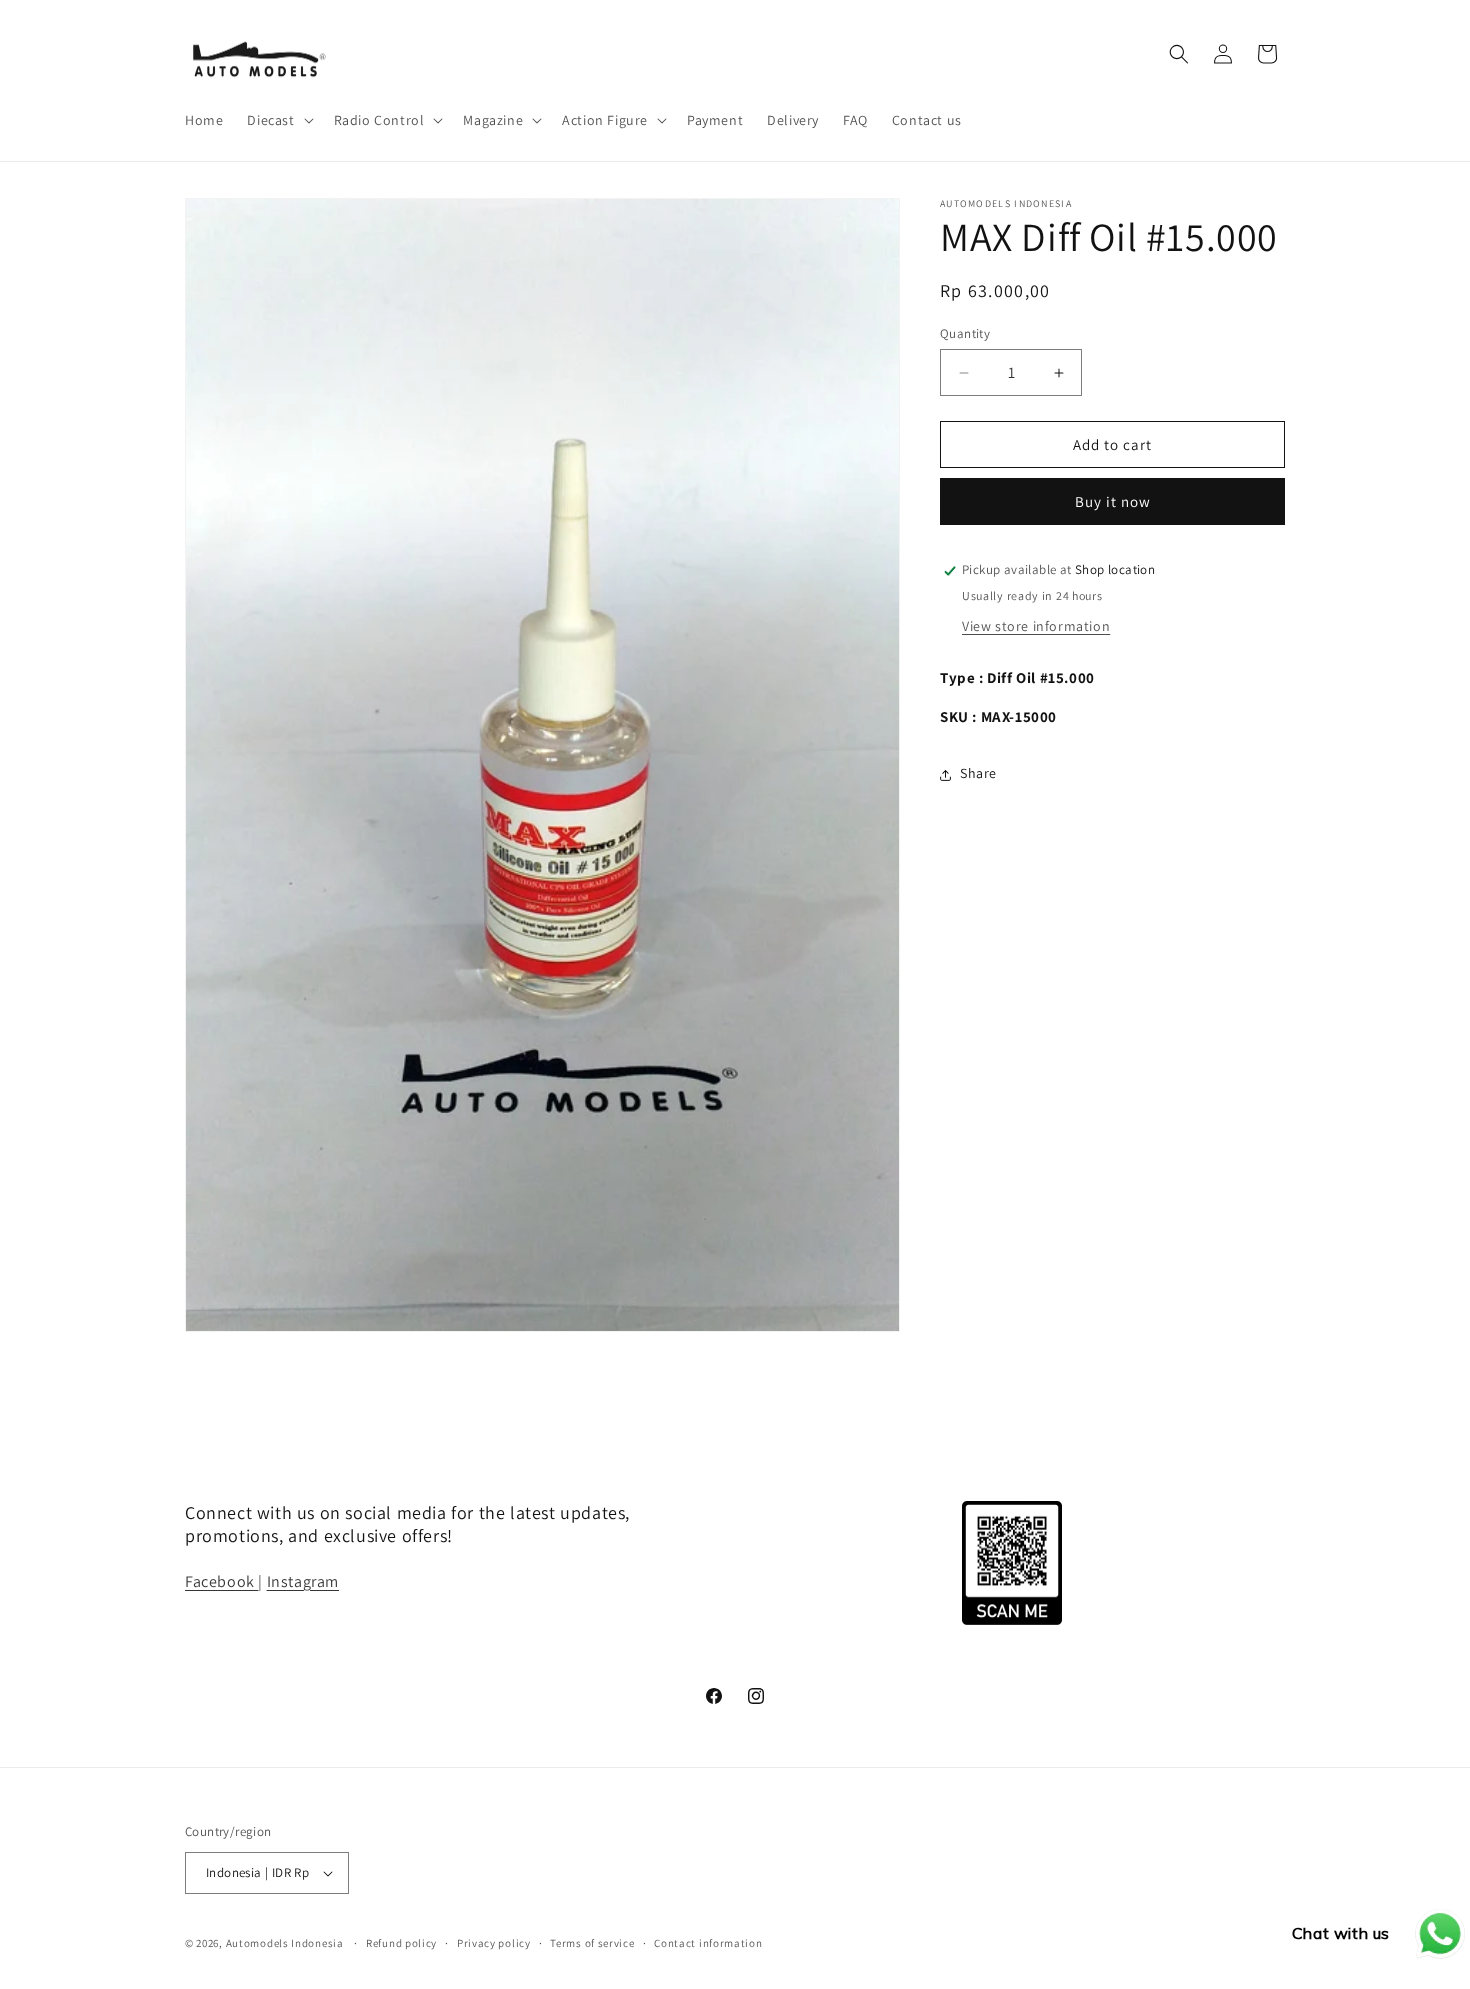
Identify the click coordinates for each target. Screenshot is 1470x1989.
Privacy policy (494, 1942)
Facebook (221, 1580)
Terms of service (592, 1942)
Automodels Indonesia (285, 1943)
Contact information (708, 1942)
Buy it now (1113, 502)
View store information (1036, 627)
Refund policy (401, 1942)
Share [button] (978, 774)
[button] (278, 120)
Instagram (303, 1580)
